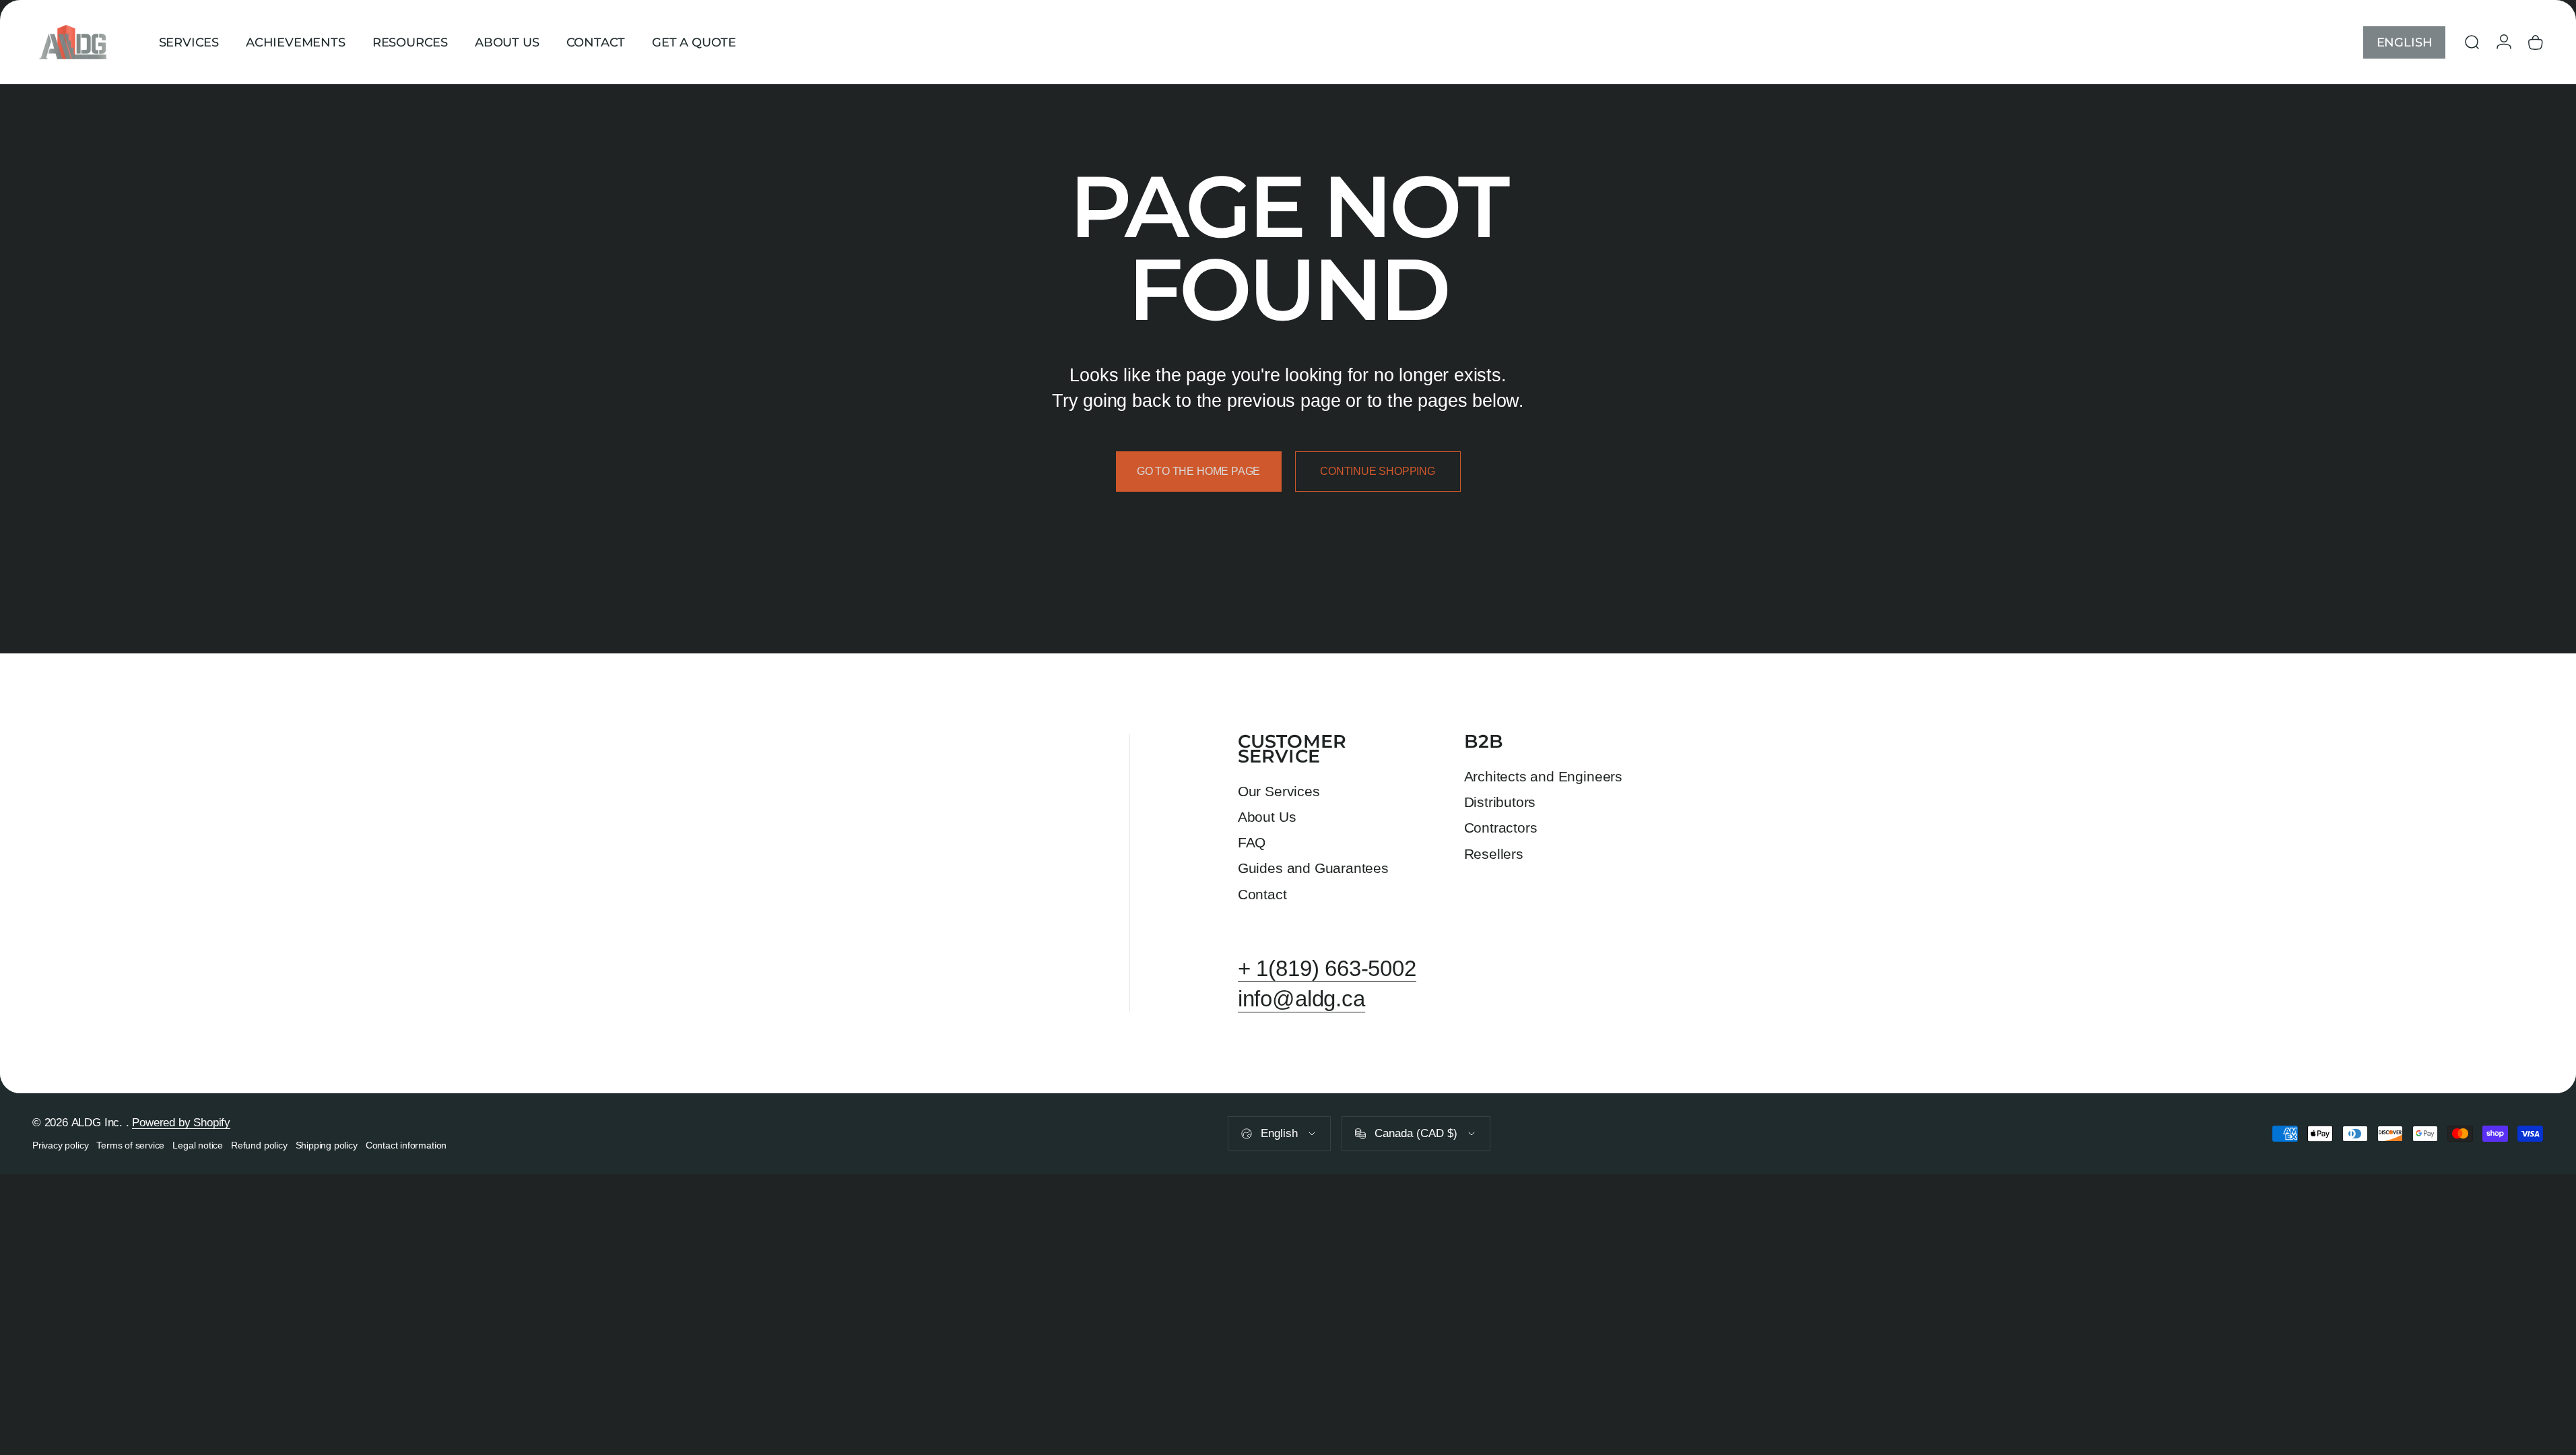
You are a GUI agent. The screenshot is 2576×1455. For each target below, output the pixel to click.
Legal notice (198, 1145)
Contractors (1501, 828)
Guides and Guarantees (1313, 868)
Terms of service (130, 1145)
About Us (1267, 817)
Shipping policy (327, 1145)
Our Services (1279, 791)
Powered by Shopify (181, 1123)
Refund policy (259, 1145)
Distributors (1500, 802)
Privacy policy (60, 1145)
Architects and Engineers (1543, 776)
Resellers (1494, 854)
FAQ (1252, 842)
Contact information (406, 1145)
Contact (1262, 894)
